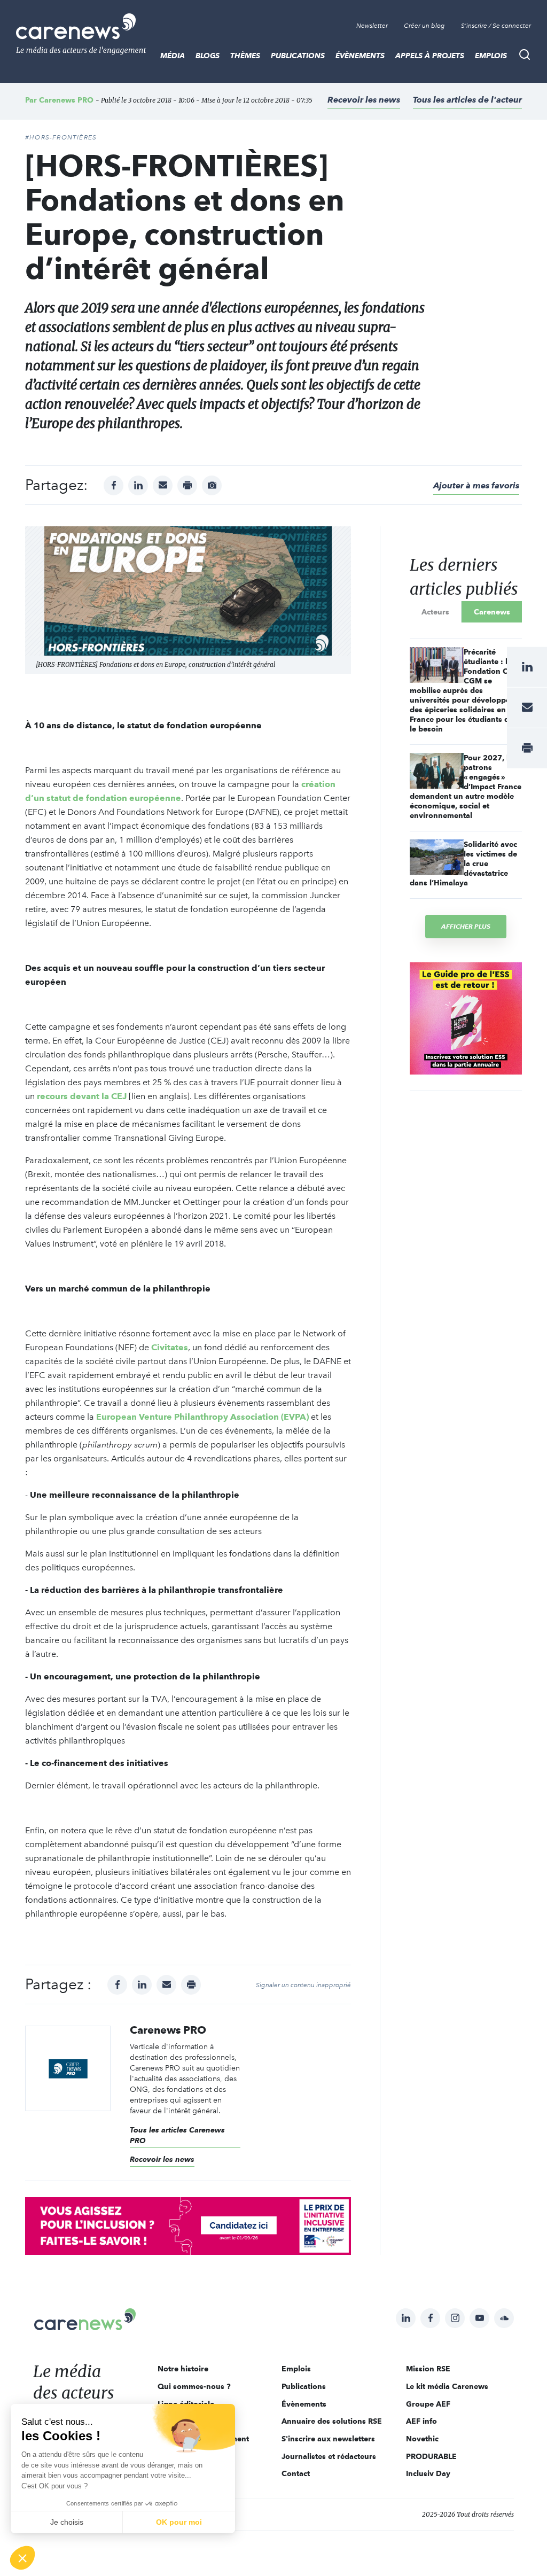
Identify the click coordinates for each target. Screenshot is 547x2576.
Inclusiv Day (428, 2473)
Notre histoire (183, 2369)
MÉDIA (173, 56)
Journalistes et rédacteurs (329, 2456)
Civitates (170, 1347)
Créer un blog (424, 26)
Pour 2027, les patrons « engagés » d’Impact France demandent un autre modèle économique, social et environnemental (466, 787)
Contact (296, 2473)
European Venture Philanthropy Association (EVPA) (202, 1417)
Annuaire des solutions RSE (332, 2421)
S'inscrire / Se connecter (496, 26)
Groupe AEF (428, 2404)
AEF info (421, 2421)
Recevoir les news (364, 100)
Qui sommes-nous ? (194, 2386)
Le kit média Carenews (447, 2386)
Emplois (491, 56)
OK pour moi (179, 2522)
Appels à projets (430, 56)
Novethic (422, 2439)
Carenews (492, 612)
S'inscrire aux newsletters (328, 2439)
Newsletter (372, 26)
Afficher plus (466, 926)
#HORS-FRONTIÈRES (61, 137)
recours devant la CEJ (82, 1096)
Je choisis (67, 2522)
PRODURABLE (431, 2456)
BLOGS (208, 56)
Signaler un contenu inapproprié (303, 1985)
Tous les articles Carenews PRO (177, 2135)
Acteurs (435, 612)
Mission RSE (428, 2369)
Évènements (360, 56)
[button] (22, 2558)
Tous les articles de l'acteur (467, 100)
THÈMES (245, 56)
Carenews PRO (66, 100)
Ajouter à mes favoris (476, 485)
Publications (298, 56)
